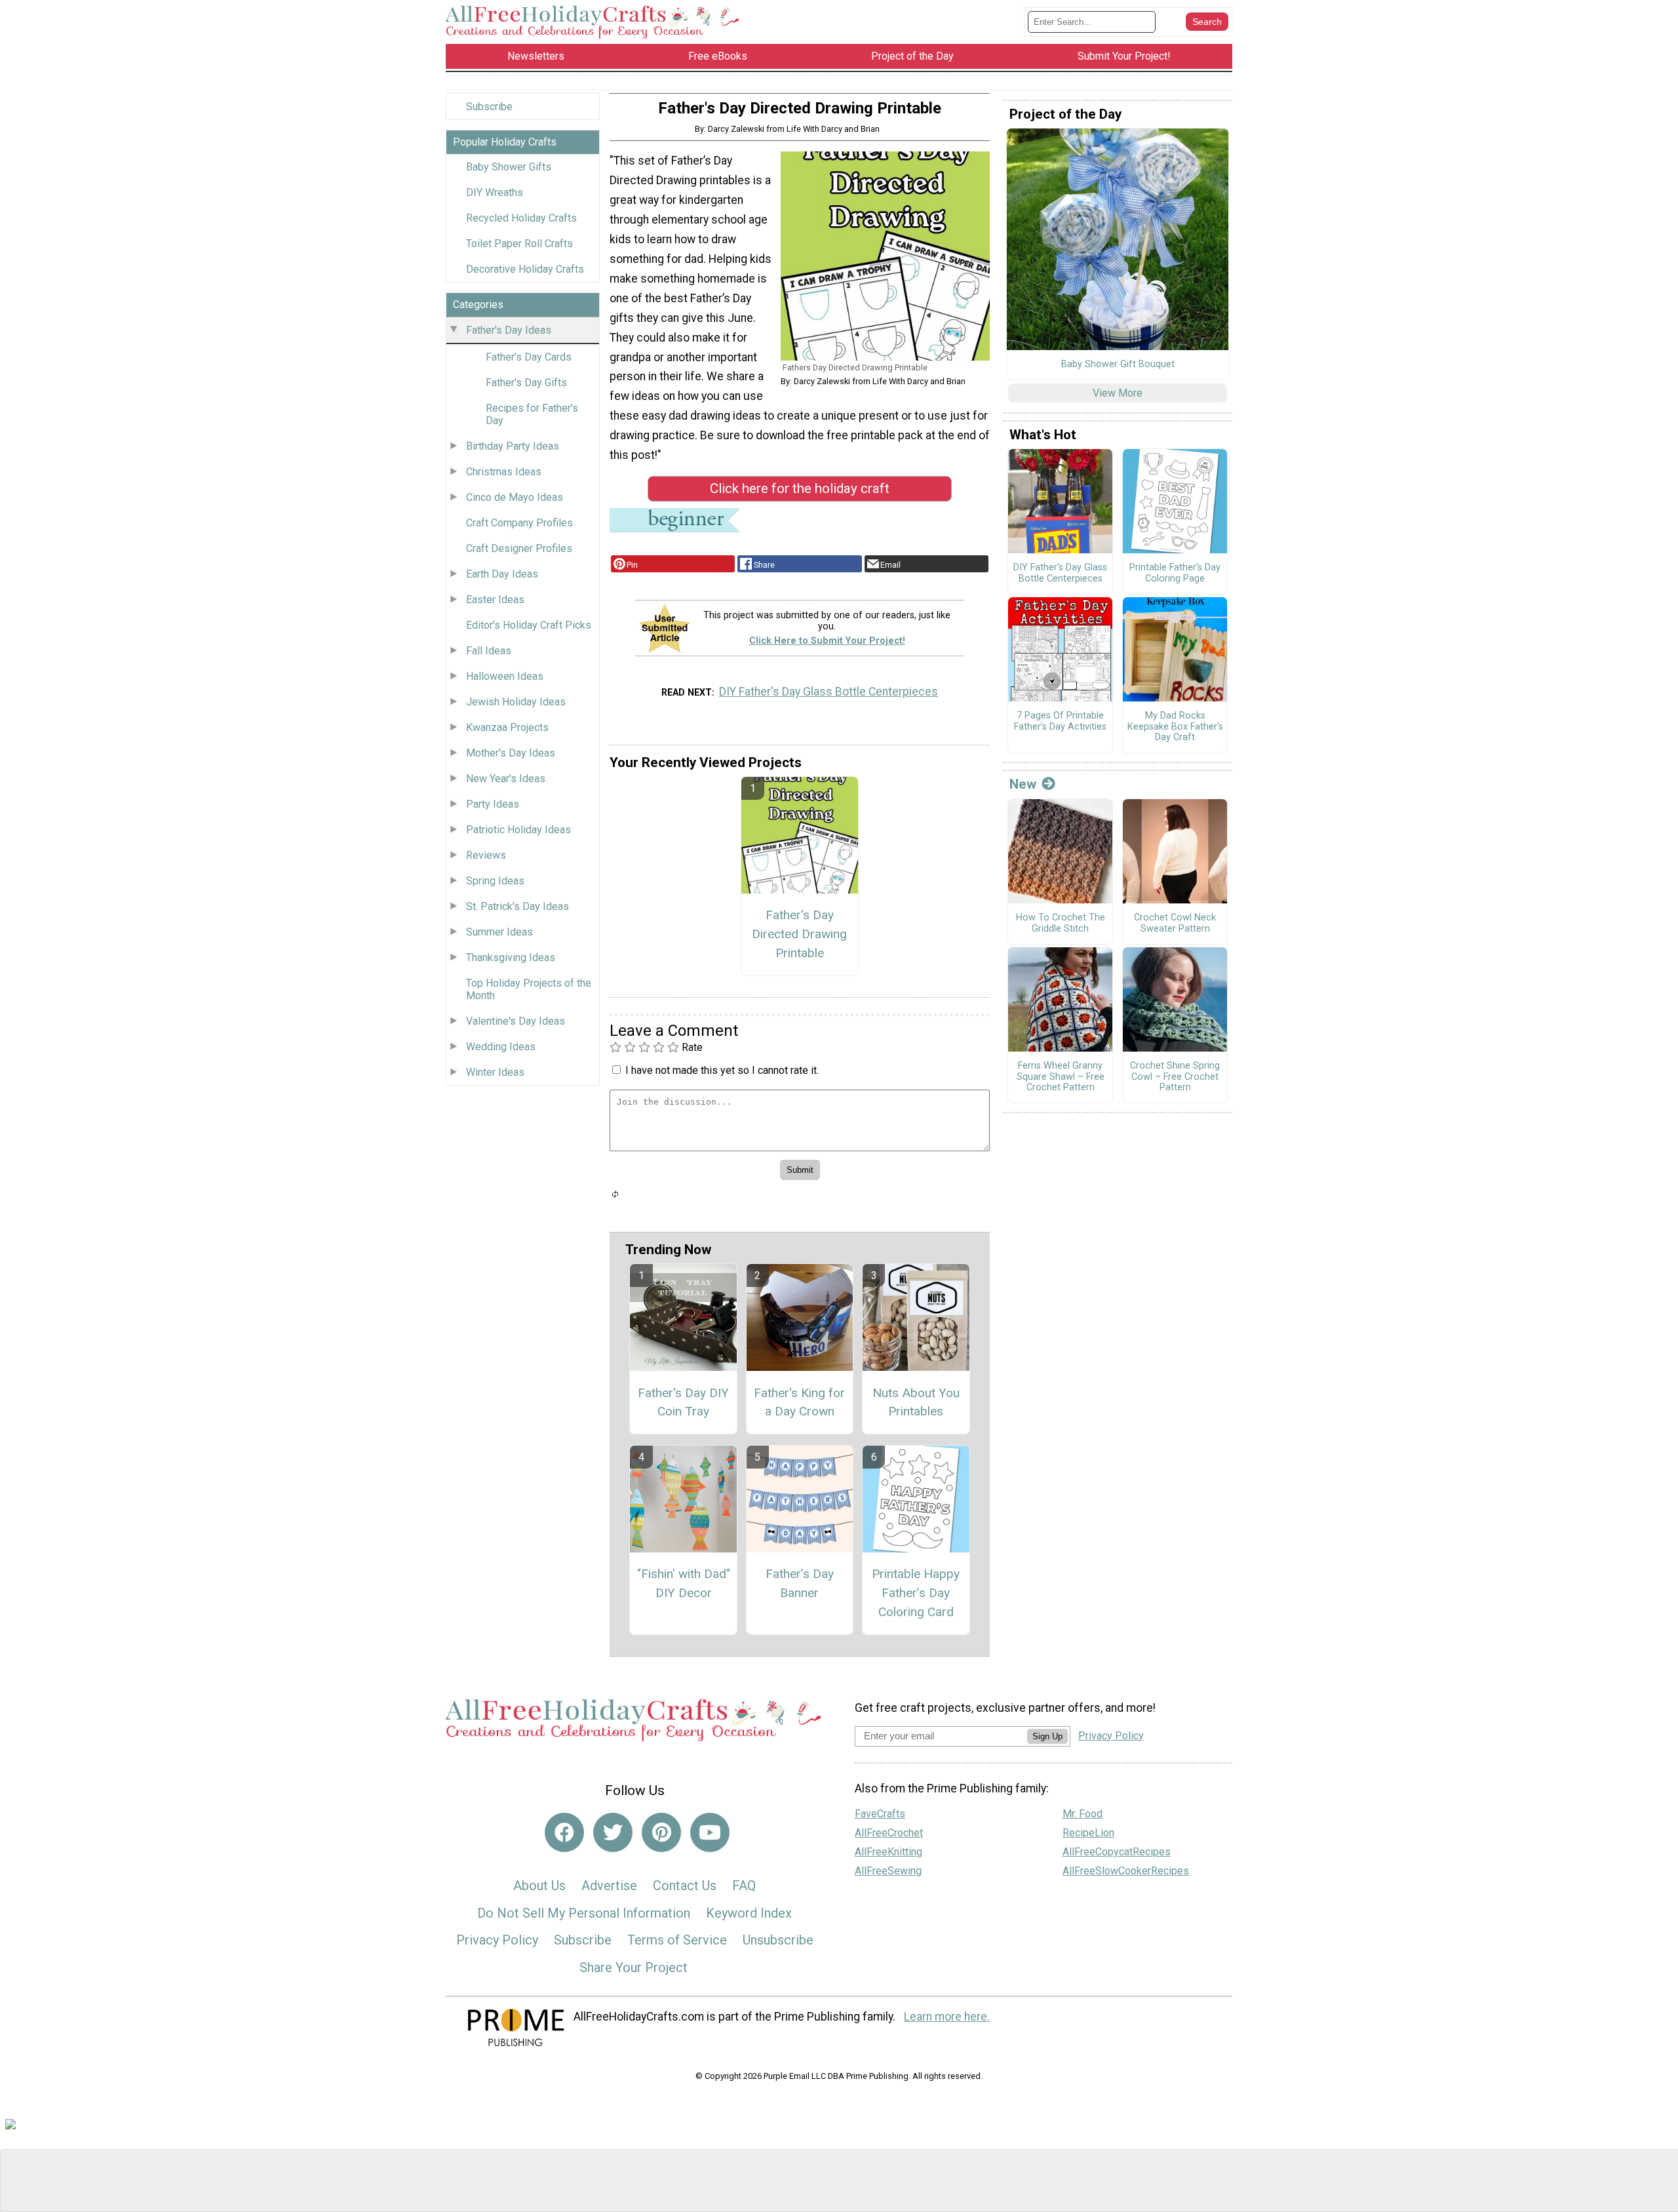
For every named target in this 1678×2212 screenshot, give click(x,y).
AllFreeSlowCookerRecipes (1126, 1871)
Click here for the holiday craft (800, 488)
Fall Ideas (489, 651)
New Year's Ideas (506, 779)
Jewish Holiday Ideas (516, 702)
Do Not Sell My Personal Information (584, 1913)
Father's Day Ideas (509, 330)
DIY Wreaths (495, 192)
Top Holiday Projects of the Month (529, 989)
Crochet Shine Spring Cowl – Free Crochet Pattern (1175, 1077)
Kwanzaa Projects (507, 727)
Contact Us (685, 1886)
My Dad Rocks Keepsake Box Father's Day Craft (1175, 727)
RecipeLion (1088, 1833)
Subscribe (489, 107)
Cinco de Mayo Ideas (515, 497)
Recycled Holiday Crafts (521, 218)
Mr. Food (1083, 1814)
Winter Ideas (495, 1072)
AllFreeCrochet (889, 1833)
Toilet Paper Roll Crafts (519, 244)
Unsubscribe (778, 1940)
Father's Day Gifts (526, 383)
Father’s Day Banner (800, 1583)
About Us (539, 1886)
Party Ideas (493, 804)
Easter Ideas (495, 600)
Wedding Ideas (501, 1047)
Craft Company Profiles (519, 523)
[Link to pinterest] (661, 1832)
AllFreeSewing (888, 1871)
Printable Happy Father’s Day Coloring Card (916, 1593)
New (1023, 784)
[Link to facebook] (564, 1832)
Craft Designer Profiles (519, 548)
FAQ (744, 1886)
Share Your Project (634, 1967)
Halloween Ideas (505, 676)
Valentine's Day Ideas (516, 1021)
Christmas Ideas (504, 472)
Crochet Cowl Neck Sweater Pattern (1175, 923)
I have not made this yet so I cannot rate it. (722, 1070)
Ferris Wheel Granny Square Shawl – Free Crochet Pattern (1061, 1077)
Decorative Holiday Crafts (525, 269)
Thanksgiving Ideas (511, 958)
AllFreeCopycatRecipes (1117, 1852)
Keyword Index (749, 1913)
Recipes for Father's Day (532, 414)
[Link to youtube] (710, 1832)
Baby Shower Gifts (509, 167)
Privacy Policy (497, 1940)
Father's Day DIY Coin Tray (683, 1402)
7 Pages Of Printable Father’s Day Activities (1060, 721)
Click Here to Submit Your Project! (827, 641)
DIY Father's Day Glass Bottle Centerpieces (829, 692)
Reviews (486, 855)
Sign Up (1047, 1736)
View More (1118, 393)
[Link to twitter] (613, 1832)
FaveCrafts (880, 1814)
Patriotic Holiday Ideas (518, 830)
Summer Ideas (499, 932)
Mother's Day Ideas (511, 753)
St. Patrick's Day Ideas (517, 906)
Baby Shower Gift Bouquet (1118, 365)
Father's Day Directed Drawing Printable (799, 934)
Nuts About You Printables (916, 1402)
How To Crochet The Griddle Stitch (1061, 923)
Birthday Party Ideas (513, 446)
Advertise (609, 1886)
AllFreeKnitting (888, 1852)
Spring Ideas (495, 881)
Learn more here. (947, 2017)
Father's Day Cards (529, 357)
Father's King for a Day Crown (799, 1402)
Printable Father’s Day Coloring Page (1175, 573)
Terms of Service (677, 1940)
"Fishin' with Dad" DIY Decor (684, 1583)
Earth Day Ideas (502, 574)
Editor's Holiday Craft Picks (529, 625)
